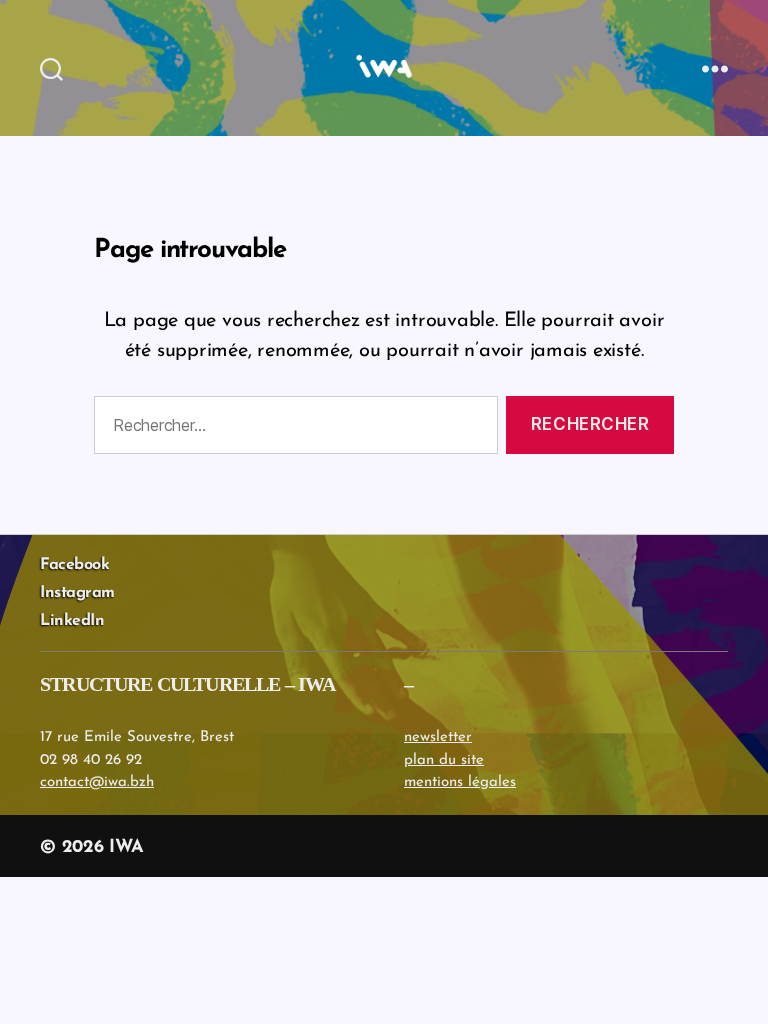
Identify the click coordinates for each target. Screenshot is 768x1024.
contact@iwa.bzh (97, 782)
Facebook (74, 565)
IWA (126, 848)
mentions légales (460, 782)
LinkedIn (72, 621)
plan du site (444, 760)
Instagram (77, 593)
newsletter (438, 737)
